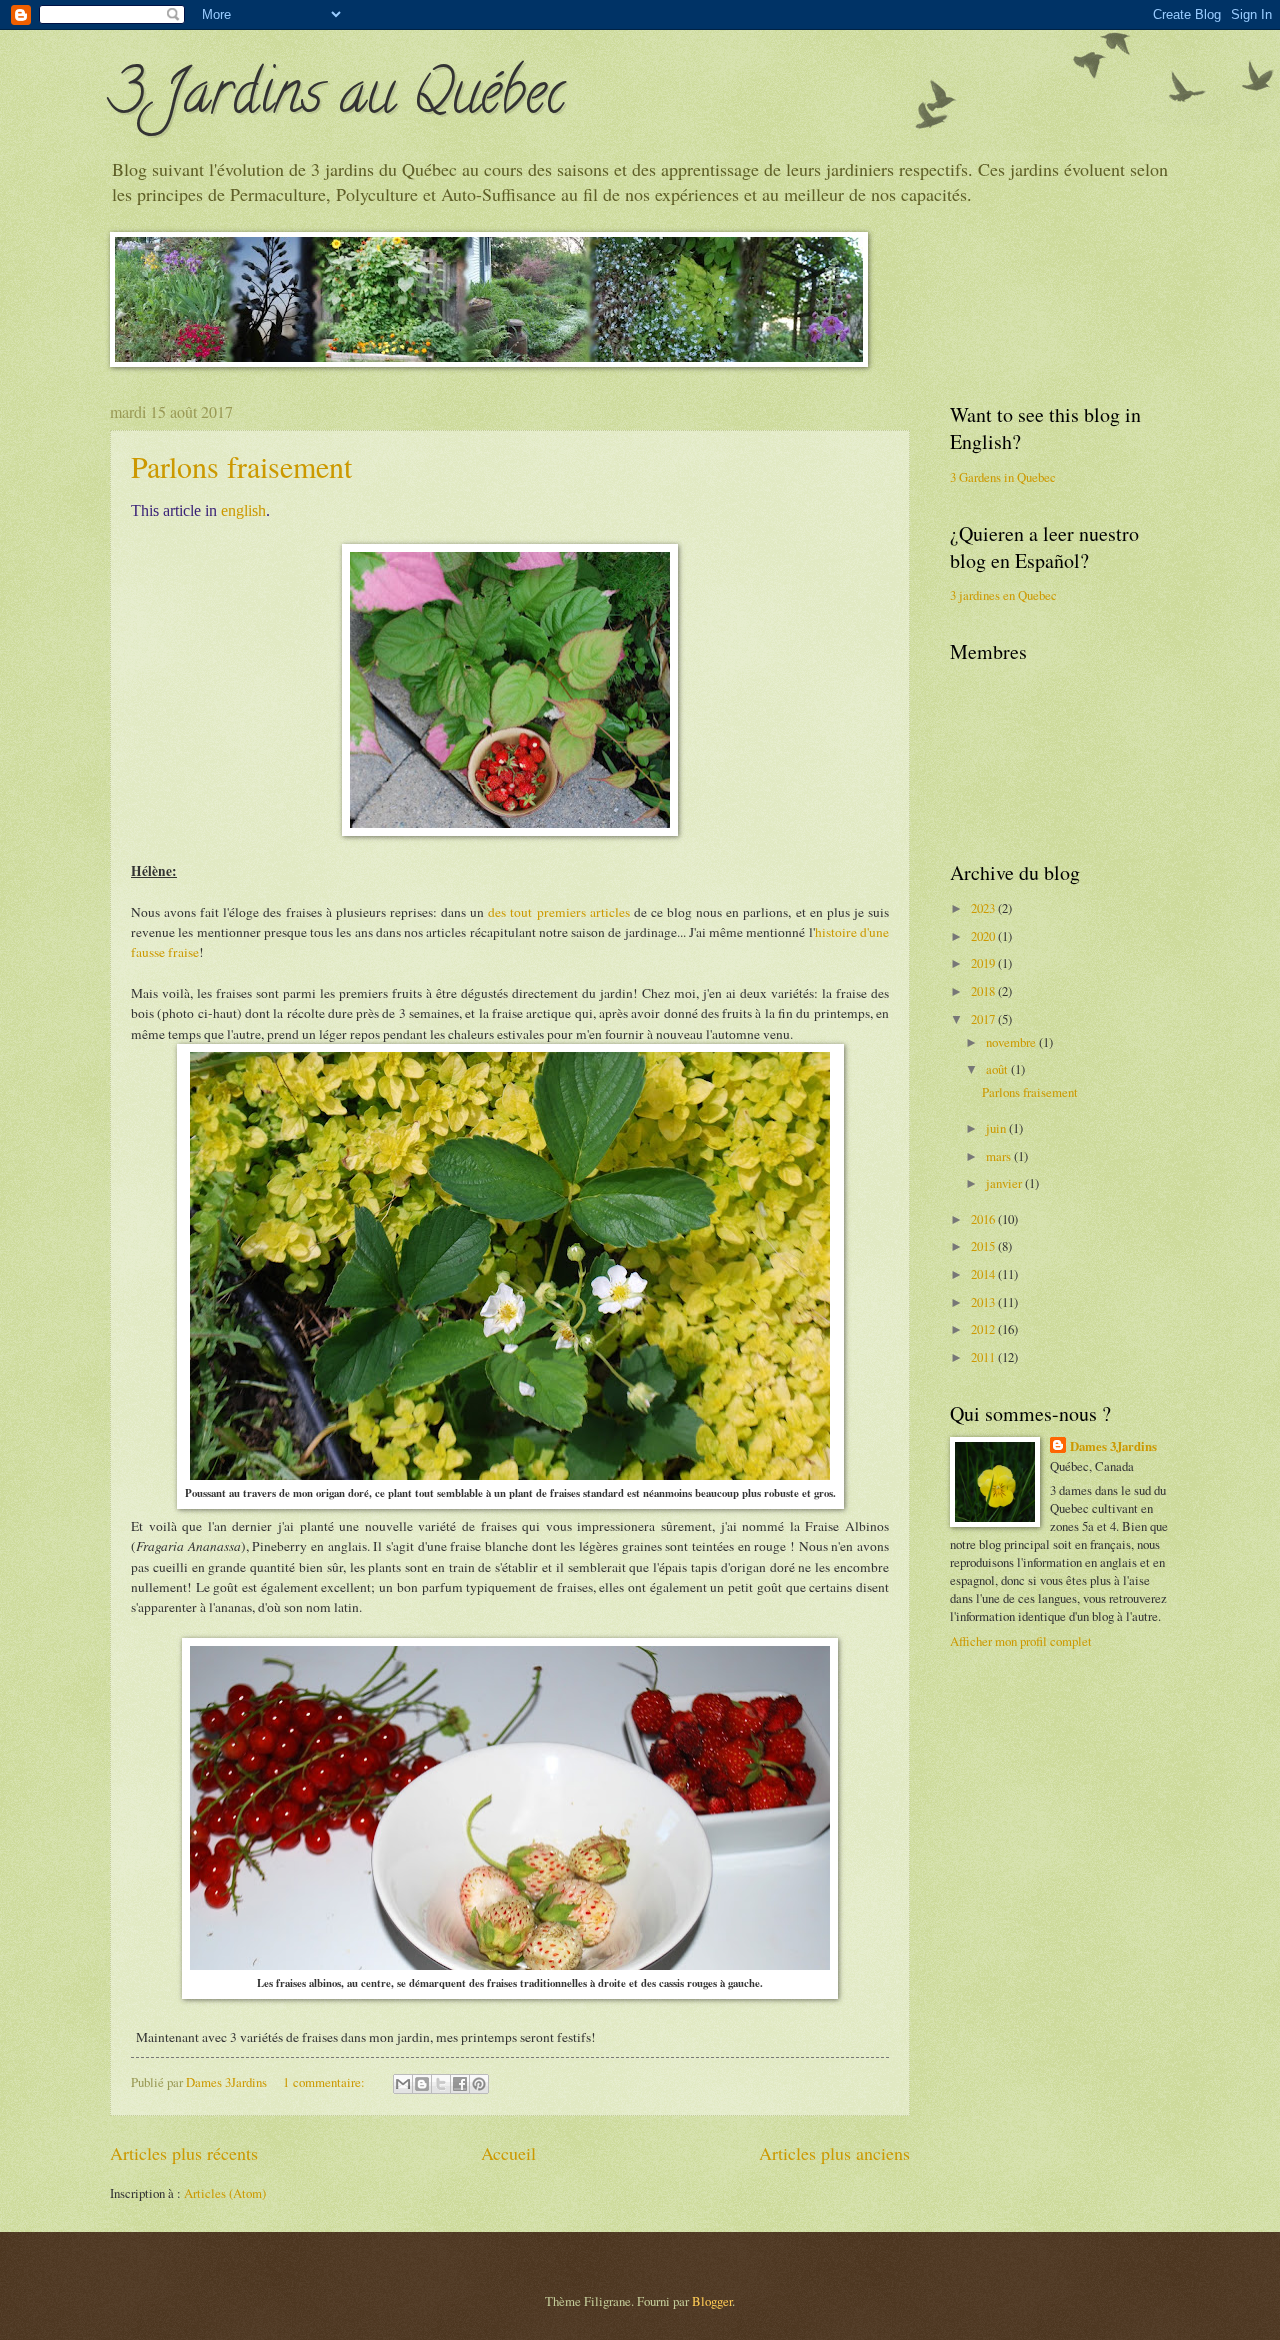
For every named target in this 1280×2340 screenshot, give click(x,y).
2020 (984, 936)
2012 (984, 1329)
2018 (984, 991)
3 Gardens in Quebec (1003, 477)
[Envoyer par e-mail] (403, 2084)
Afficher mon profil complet (1021, 1641)
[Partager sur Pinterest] (479, 2084)
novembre (1012, 1042)
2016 (984, 1219)
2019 (984, 963)
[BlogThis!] (422, 2084)
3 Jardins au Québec (337, 99)
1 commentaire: (325, 2082)
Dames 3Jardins (1113, 1446)
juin (997, 1128)
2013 (984, 1302)
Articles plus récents (184, 2153)
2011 (984, 1357)
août (998, 1069)
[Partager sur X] (441, 2084)
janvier (1005, 1183)
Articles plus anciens (834, 2153)
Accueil (508, 2153)
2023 (984, 908)
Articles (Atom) (225, 2193)
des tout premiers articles (558, 912)
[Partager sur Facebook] (460, 2084)
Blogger (712, 2301)
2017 (984, 1019)
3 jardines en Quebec (1003, 595)
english (243, 510)
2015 (984, 1246)
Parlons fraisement (241, 466)
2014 (984, 1274)
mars (1000, 1156)
